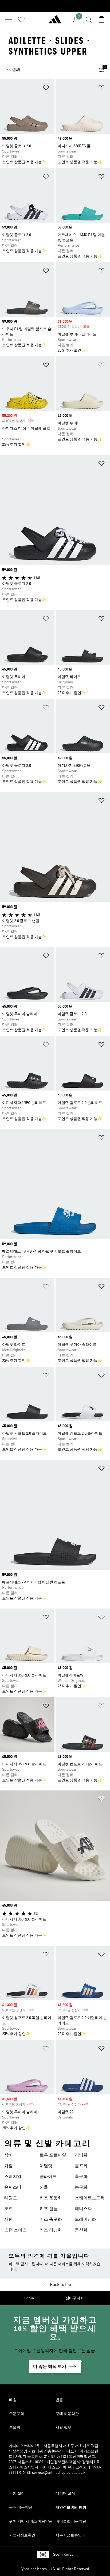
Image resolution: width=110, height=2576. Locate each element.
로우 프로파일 (53, 2155)
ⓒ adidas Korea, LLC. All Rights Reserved (55, 2569)
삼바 (9, 2155)
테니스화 (83, 2209)
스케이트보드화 (90, 2198)
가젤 (9, 2166)
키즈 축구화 (51, 2220)
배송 (13, 2400)
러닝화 (81, 2155)
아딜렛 (46, 2166)
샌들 (44, 2188)
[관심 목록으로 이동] (21, 20)
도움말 (15, 2428)
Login (29, 2298)
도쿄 (9, 2209)
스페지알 (13, 2177)
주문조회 (17, 2414)
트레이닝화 (85, 2220)
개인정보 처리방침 (71, 2508)
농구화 (81, 2188)
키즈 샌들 (49, 2209)
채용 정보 (63, 2428)
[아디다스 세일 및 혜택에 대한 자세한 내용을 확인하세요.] (55, 6)
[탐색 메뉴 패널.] (9, 20)
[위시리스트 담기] (46, 89)
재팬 (9, 2220)
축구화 (81, 2177)
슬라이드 (48, 2177)
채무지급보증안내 (70, 2535)
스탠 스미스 (15, 2230)
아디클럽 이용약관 (71, 2521)
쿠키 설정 (17, 2494)
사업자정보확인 (22, 2535)
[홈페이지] (55, 22)
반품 (59, 2400)
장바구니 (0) (76, 2298)
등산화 (81, 2230)
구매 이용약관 (67, 2414)
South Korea (63, 2555)
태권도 (11, 2198)
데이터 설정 (65, 2494)
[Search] (89, 20)
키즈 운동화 (51, 2198)
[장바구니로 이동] (101, 20)
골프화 (81, 2166)
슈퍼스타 (13, 2188)
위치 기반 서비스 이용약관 (31, 2521)
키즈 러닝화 (51, 2230)
